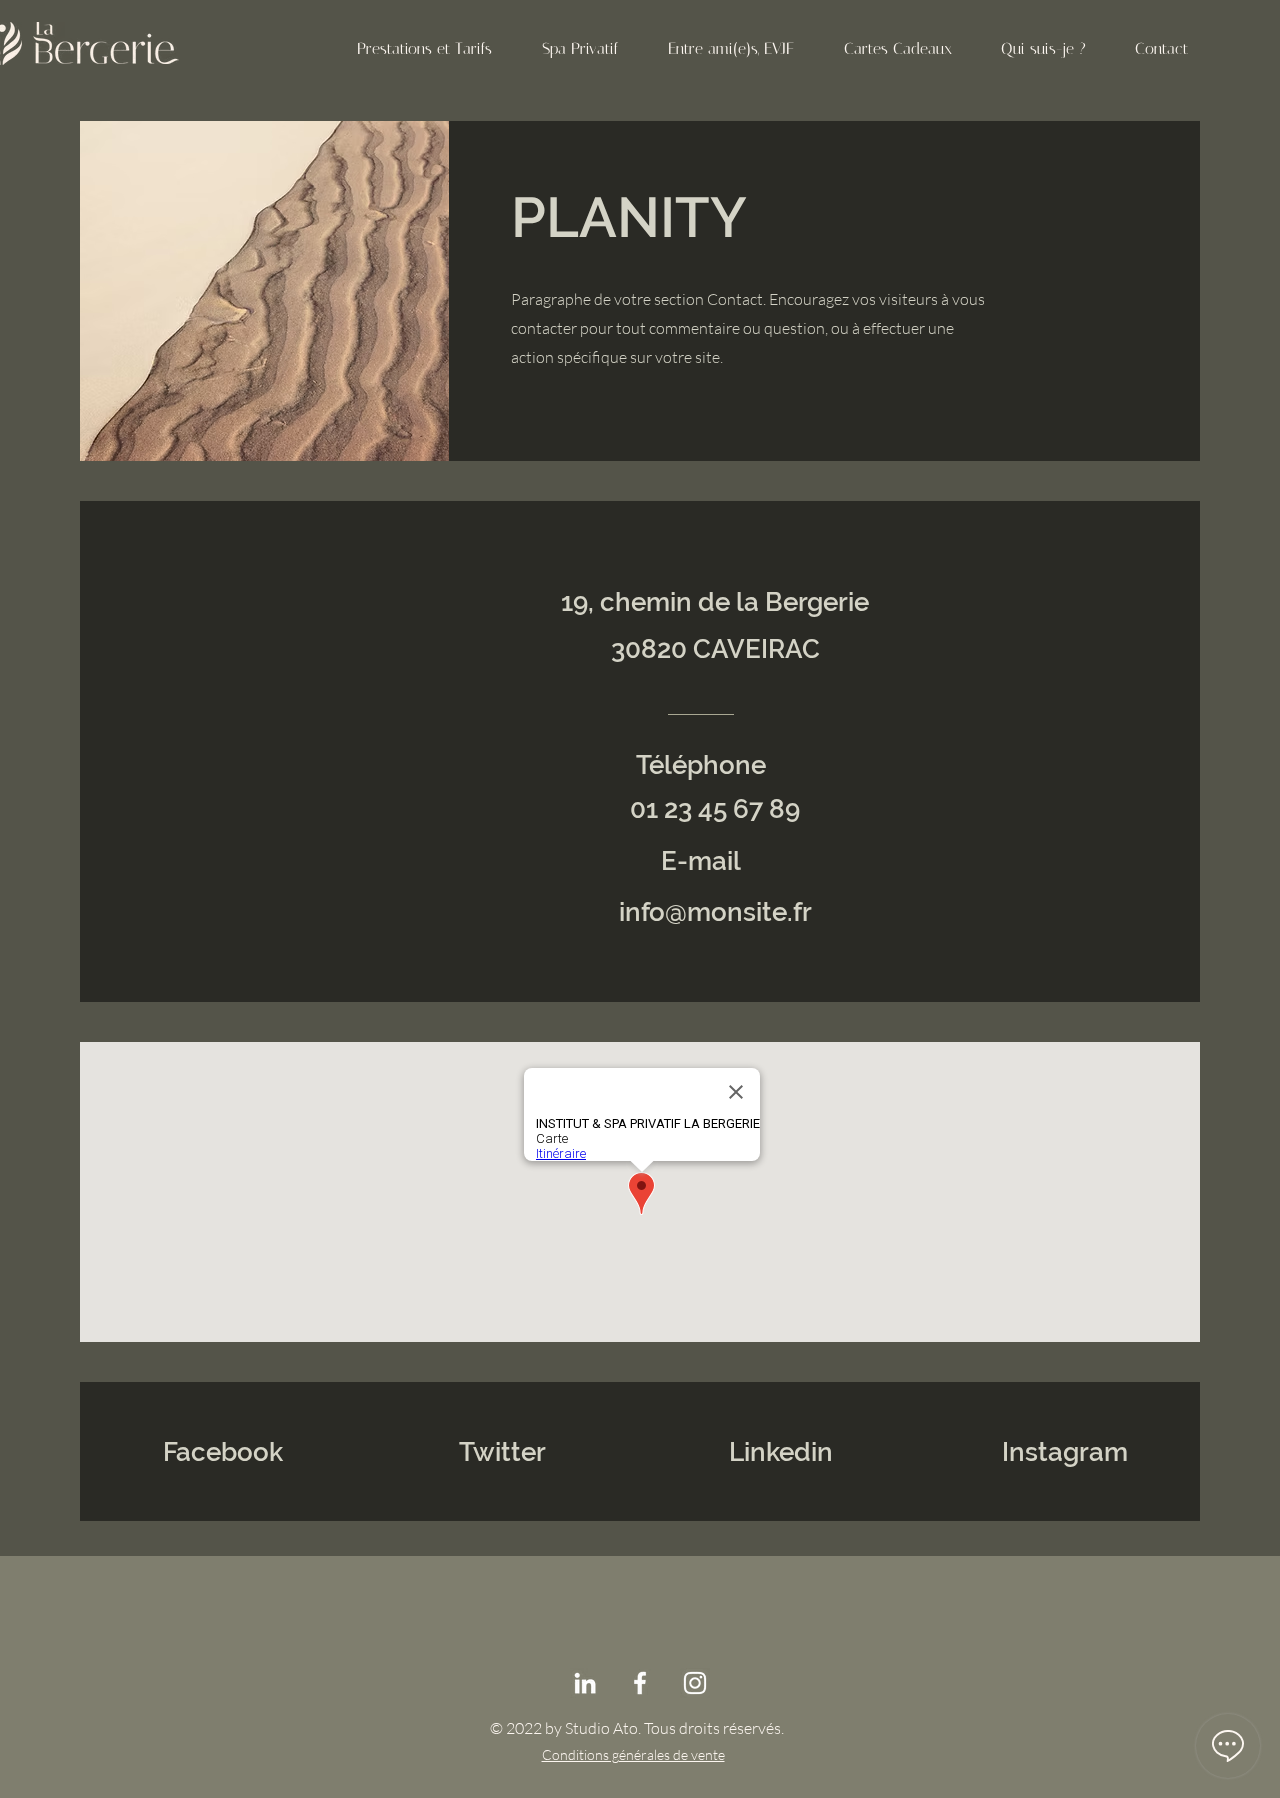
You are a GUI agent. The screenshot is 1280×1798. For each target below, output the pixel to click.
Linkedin (781, 1452)
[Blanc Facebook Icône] (640, 1683)
